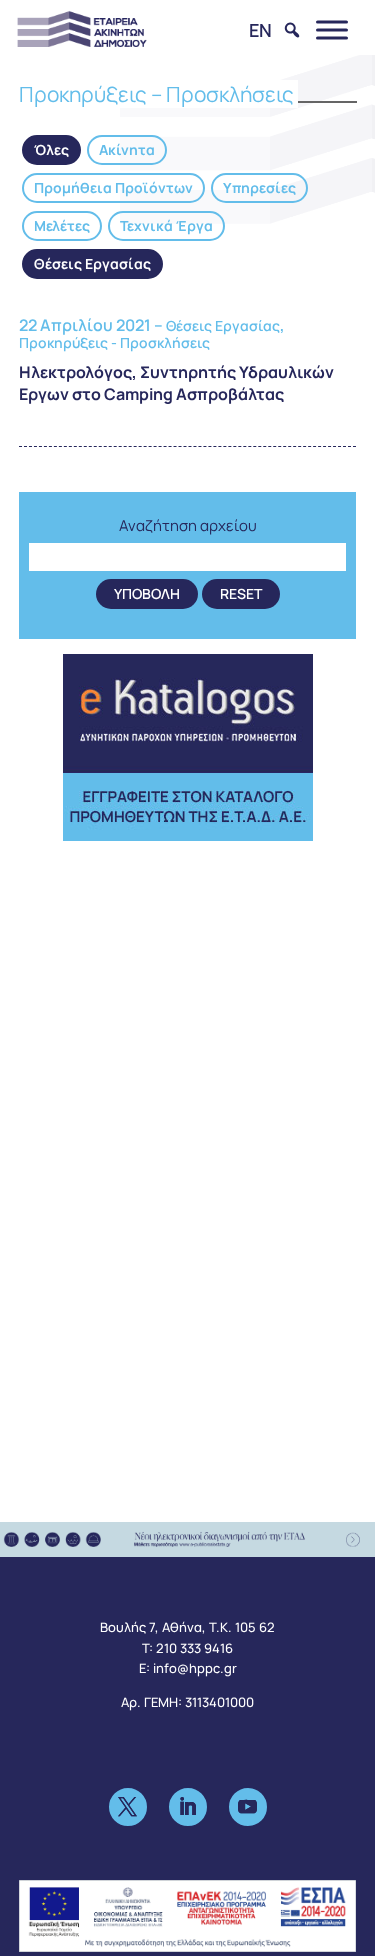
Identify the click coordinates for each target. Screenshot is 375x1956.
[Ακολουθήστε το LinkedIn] (188, 1807)
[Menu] (332, 29)
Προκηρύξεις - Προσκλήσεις (114, 342)
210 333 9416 (194, 1648)
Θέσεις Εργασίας (92, 263)
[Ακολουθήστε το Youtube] (248, 1807)
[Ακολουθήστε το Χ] (128, 1807)
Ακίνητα (127, 149)
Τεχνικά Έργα (166, 225)
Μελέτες (62, 225)
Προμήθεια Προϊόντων (113, 187)
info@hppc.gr (195, 1668)
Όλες (51, 149)
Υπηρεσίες (259, 187)
